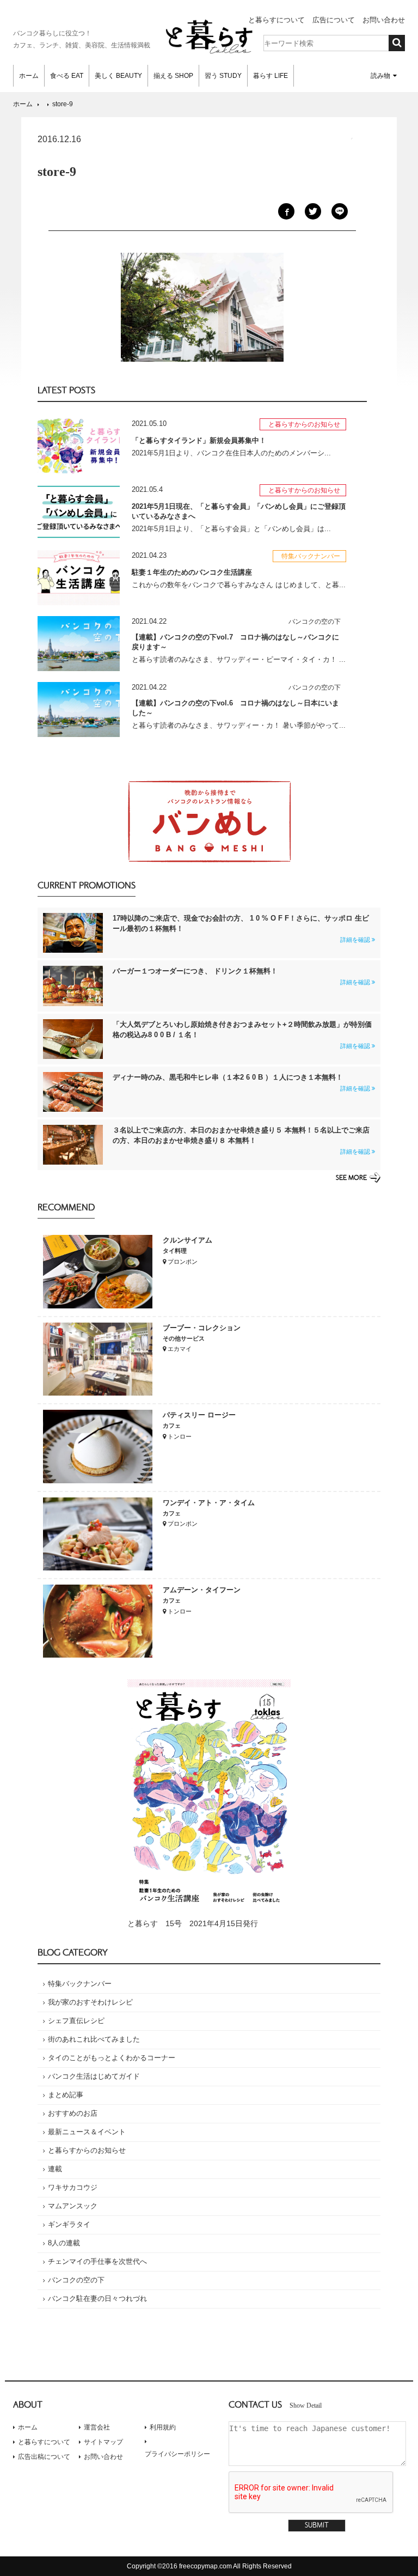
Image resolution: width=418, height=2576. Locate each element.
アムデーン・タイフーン (202, 1590)
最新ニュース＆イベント (87, 2132)
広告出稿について (44, 2457)
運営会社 (97, 2427)
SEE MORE (351, 1178)
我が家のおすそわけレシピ (90, 2002)
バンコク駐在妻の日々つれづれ (97, 2298)
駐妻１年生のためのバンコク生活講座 (192, 572)
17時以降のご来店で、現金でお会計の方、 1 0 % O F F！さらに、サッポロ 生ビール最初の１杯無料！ (241, 928)
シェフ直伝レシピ (76, 2021)
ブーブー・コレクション (202, 1328)
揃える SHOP (173, 76)
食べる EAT (67, 76)
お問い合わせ (384, 20)
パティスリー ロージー (199, 1415)
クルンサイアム (188, 1240)
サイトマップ (103, 2442)
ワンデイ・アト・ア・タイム (209, 1503)
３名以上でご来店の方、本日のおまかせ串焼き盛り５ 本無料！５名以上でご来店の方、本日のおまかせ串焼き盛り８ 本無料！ (241, 1140)
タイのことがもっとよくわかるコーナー (112, 2058)
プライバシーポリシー (177, 2454)
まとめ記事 (66, 2095)
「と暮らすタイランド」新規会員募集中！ (199, 440)
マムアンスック (73, 2206)
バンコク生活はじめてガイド (94, 2076)
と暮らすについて (276, 20)
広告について (334, 20)
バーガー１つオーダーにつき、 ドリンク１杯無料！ (241, 976)
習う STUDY (223, 76)
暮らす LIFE (271, 76)
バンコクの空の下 (76, 2280)
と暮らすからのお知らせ (87, 2150)
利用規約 (163, 2427)
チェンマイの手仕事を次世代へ (97, 2261)
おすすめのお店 (73, 2113)
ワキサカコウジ (73, 2187)
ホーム (29, 76)
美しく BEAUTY (118, 76)
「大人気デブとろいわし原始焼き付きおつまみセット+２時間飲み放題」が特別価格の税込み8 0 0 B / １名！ (242, 1035)
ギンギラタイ (69, 2224)
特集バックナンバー (80, 1984)
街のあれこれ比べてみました (94, 2039)
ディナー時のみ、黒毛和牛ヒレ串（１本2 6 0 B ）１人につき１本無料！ (241, 1082)
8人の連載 (64, 2243)
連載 (55, 2169)
